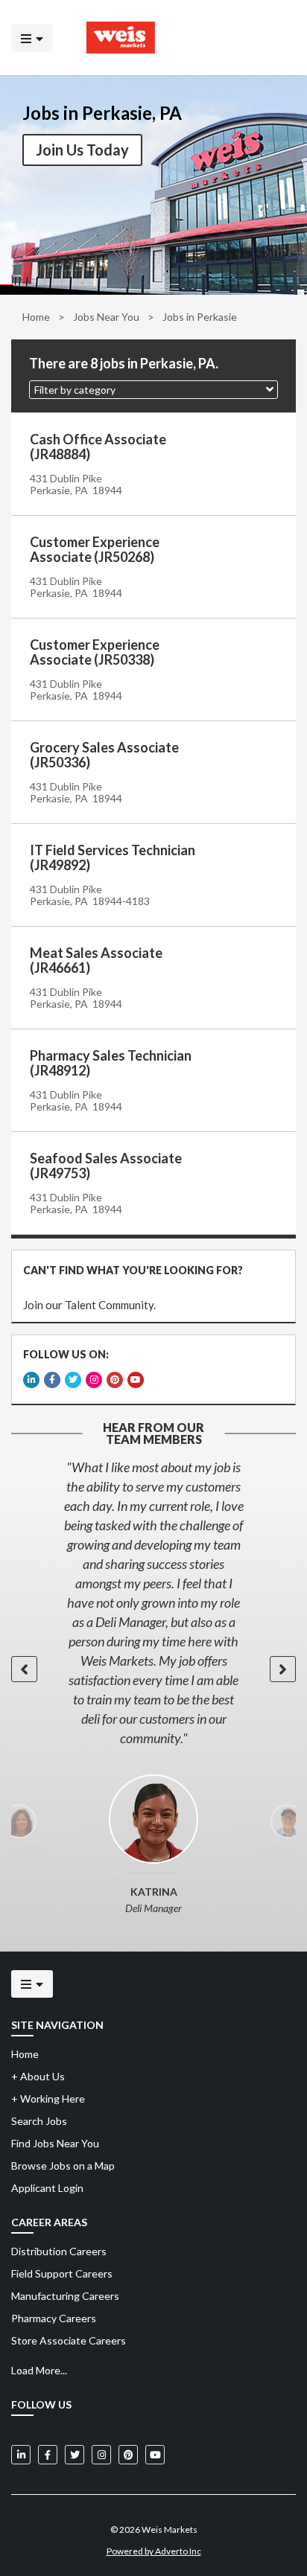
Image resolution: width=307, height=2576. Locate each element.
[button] (153, 390)
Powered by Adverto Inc (154, 2551)
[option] (153, 1602)
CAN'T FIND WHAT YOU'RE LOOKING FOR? (133, 1270)
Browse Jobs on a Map (63, 2166)
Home (36, 317)
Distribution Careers (59, 2251)
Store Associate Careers (69, 2340)
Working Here (48, 2099)
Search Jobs (39, 2121)
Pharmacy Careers (54, 2318)
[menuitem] (153, 2251)
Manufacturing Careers (65, 2296)
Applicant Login (47, 2188)
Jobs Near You (106, 317)
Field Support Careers (62, 2273)
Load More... (39, 2370)
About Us (38, 2076)
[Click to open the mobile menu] (32, 38)
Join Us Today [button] (82, 150)
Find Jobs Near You (55, 2143)
